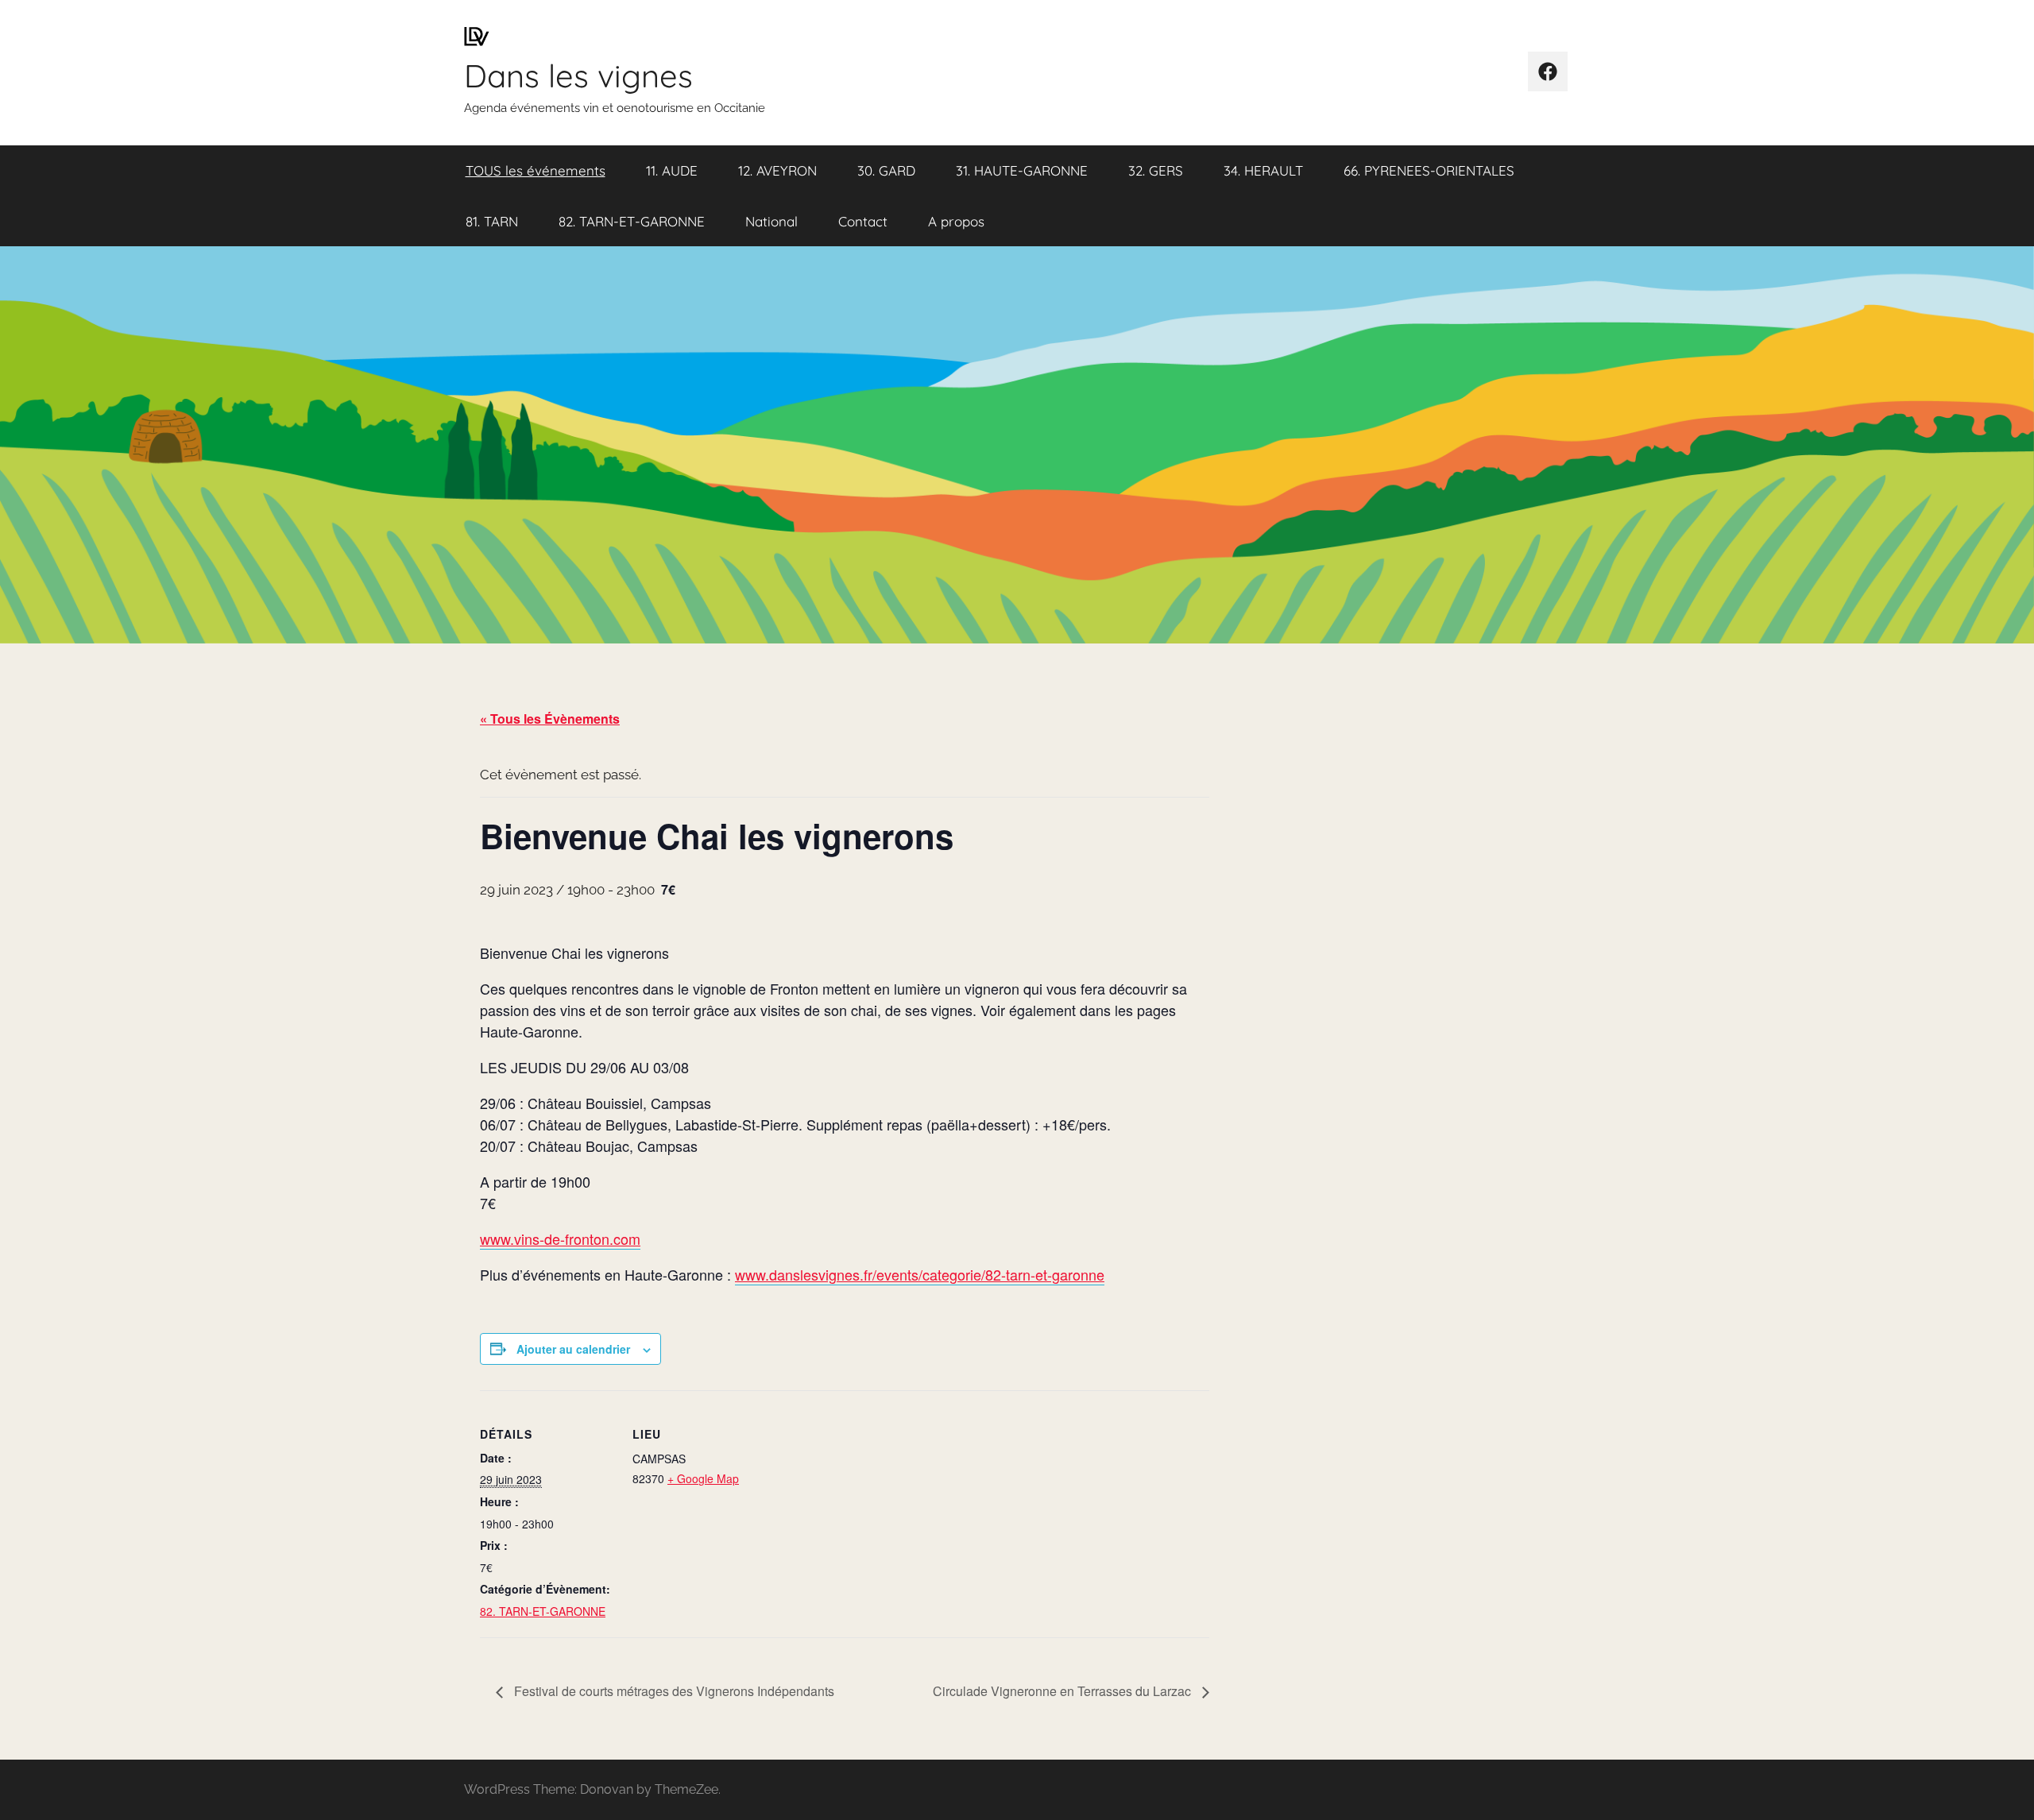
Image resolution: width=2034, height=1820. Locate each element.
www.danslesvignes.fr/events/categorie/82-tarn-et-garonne (920, 1274)
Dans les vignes (578, 75)
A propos (956, 221)
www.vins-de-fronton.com (560, 1238)
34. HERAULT (1263, 170)
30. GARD (886, 170)
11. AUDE (672, 170)
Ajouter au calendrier (573, 1349)
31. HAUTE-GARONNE (1022, 170)
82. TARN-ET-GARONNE (632, 221)
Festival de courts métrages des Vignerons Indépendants (673, 1691)
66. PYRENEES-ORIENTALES (1429, 170)
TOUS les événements (536, 170)
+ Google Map (703, 1478)
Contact (863, 221)
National (771, 221)
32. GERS (1156, 170)
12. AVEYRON (777, 170)
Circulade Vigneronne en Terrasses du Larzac (1063, 1691)
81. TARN (492, 221)
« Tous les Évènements (550, 719)
